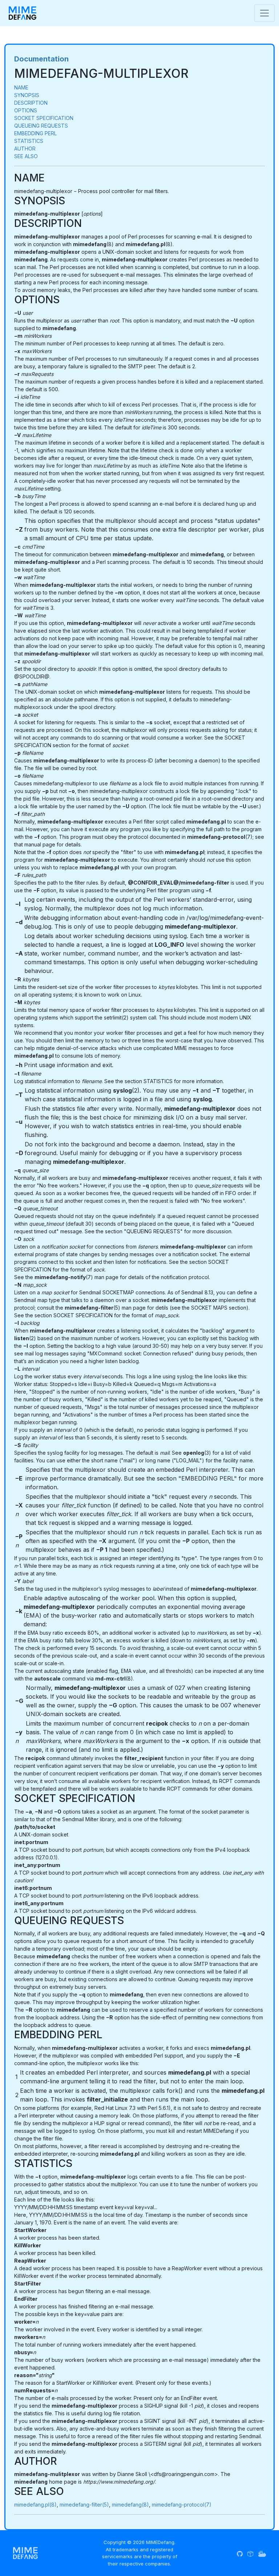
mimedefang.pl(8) (35, 2505)
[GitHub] (240, 2553)
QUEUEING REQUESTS (41, 126)
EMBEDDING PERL (35, 133)
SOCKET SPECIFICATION (44, 118)
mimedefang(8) (130, 2505)
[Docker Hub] (262, 2553)
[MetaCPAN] (250, 2553)
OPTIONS (26, 110)
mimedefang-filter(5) (84, 2505)
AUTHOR (25, 149)
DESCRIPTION (31, 103)
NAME (21, 87)
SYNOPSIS (27, 95)
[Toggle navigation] (264, 13)
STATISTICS (29, 141)
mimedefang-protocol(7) (182, 2505)
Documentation (41, 59)
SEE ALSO (26, 156)
